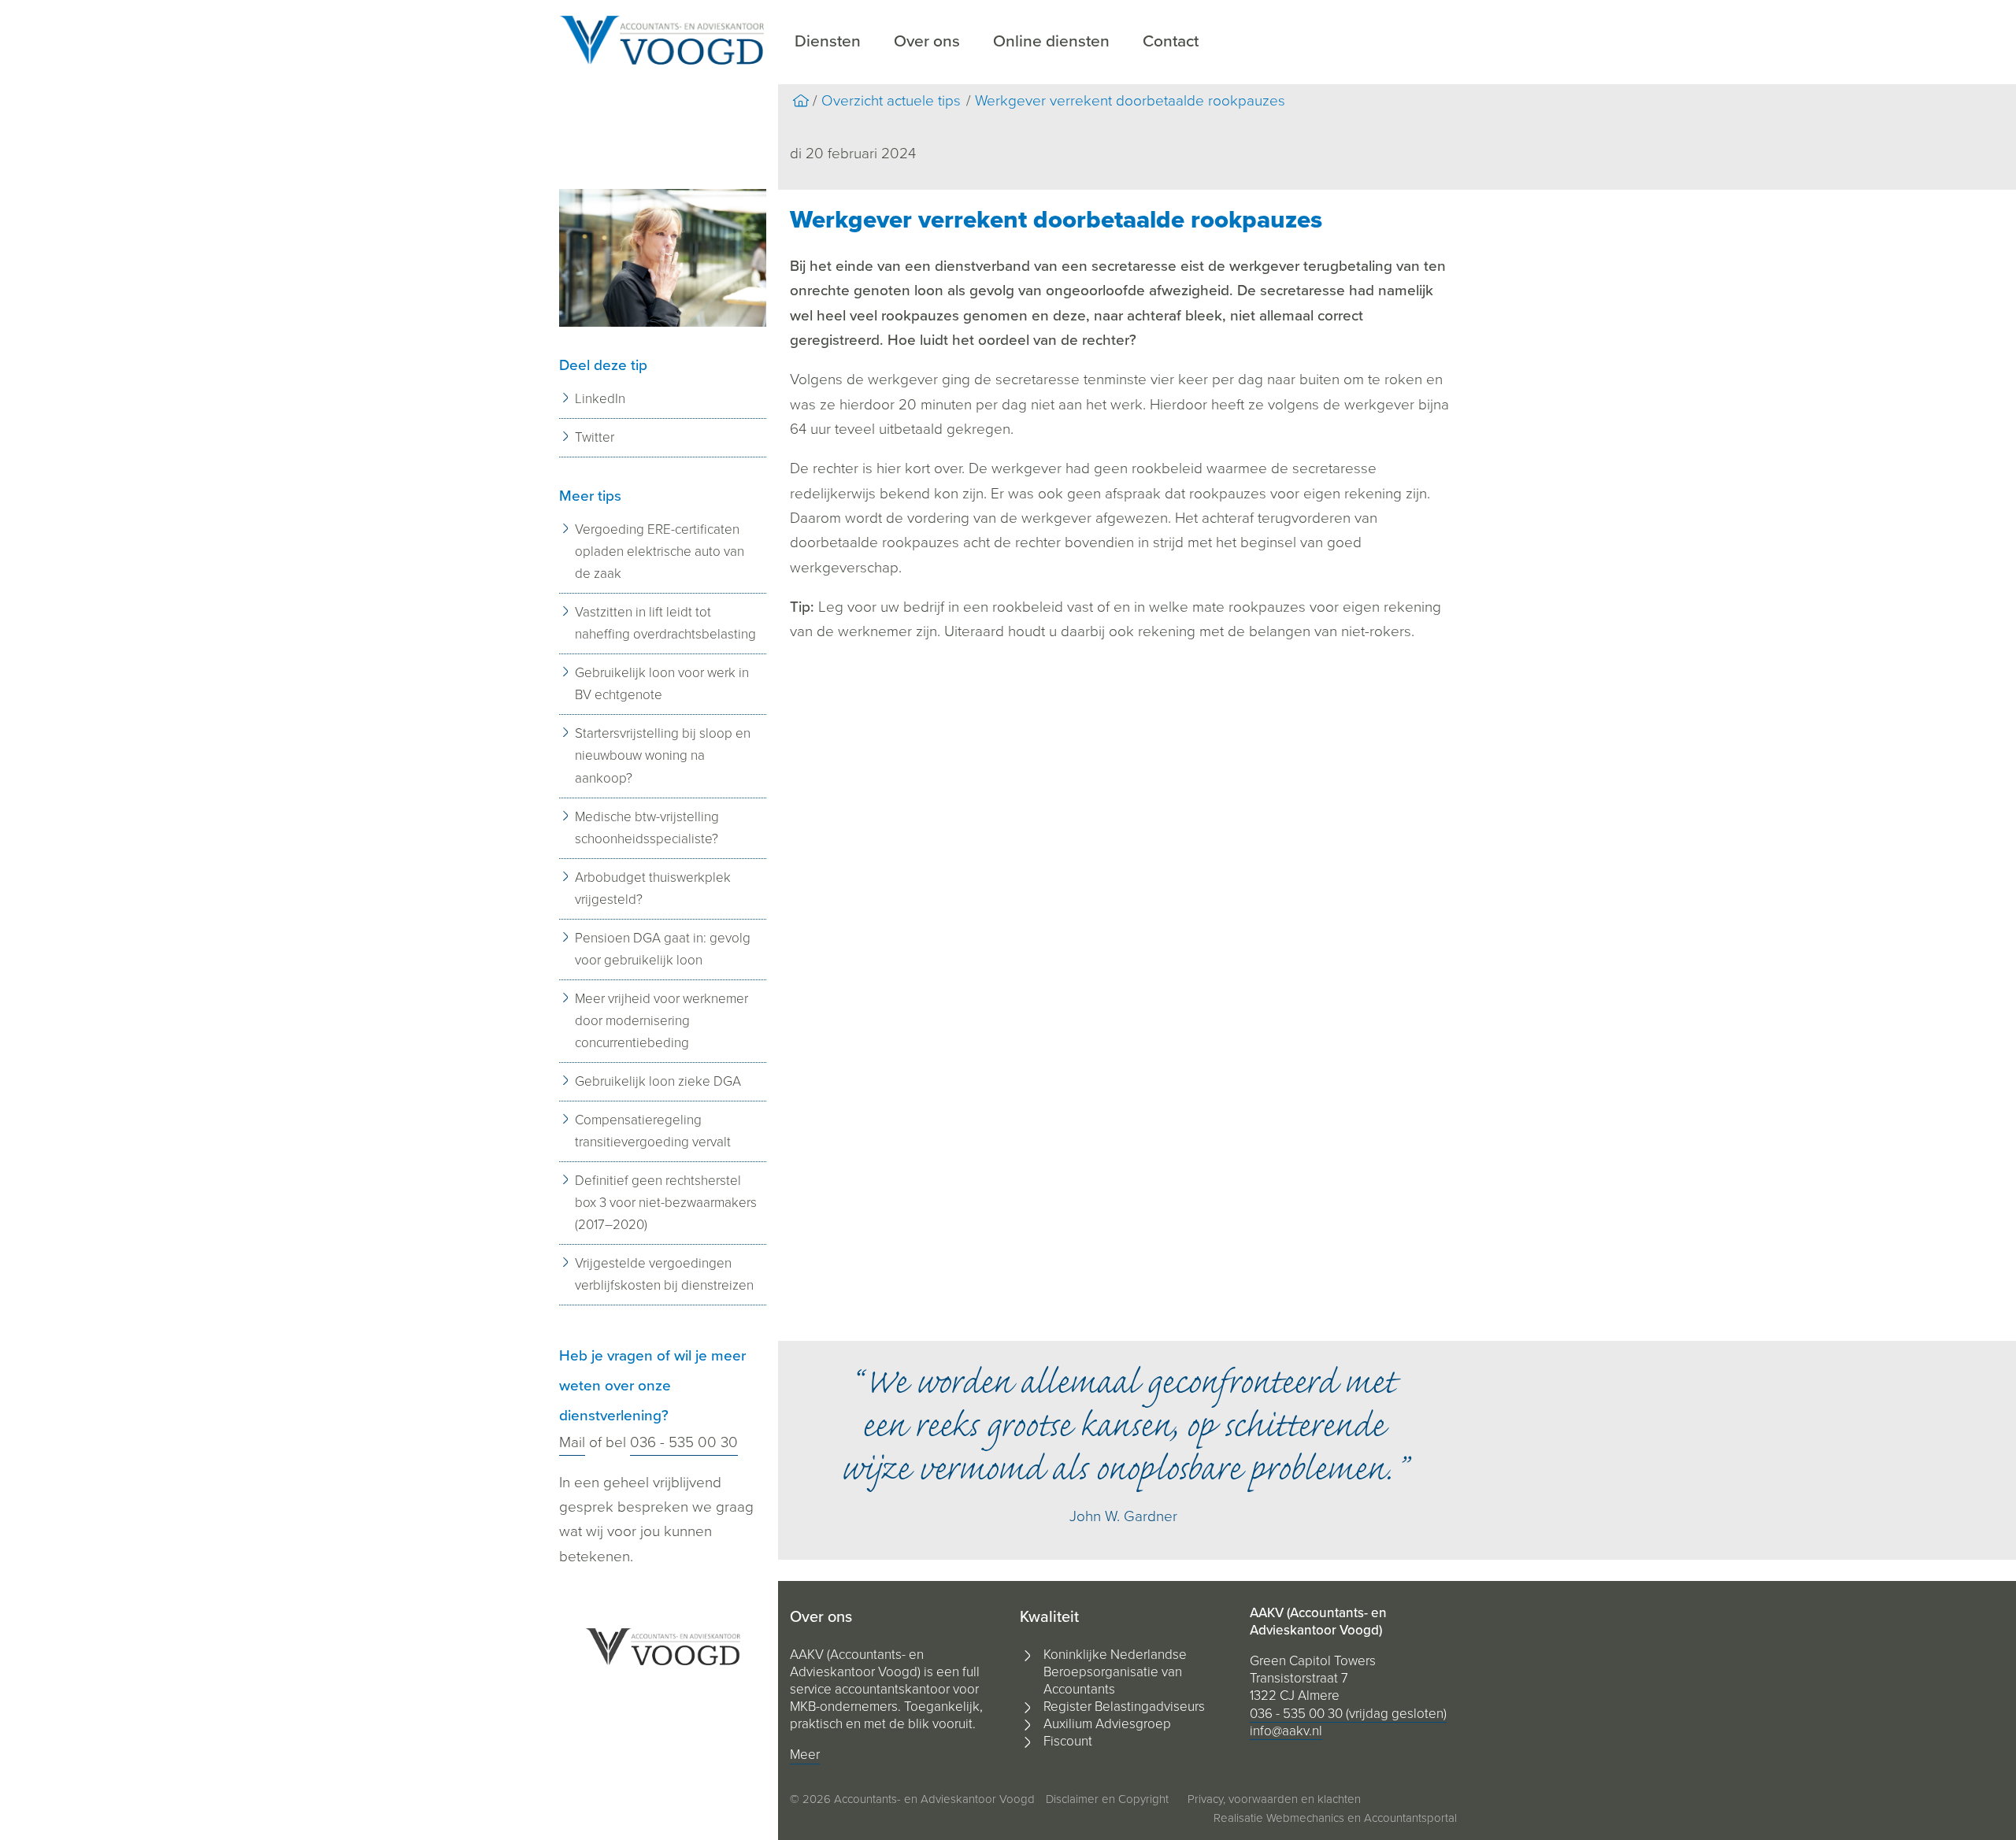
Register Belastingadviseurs (1124, 1707)
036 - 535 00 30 (684, 1442)
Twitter (595, 437)
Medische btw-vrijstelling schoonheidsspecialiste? (647, 828)
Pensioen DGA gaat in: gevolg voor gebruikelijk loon (663, 949)
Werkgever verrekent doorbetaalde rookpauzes (1130, 101)
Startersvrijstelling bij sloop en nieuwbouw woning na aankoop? (663, 755)
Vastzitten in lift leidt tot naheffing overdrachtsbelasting (665, 623)
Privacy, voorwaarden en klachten (1274, 1799)
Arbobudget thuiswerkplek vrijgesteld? (653, 889)
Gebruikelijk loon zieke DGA (658, 1081)
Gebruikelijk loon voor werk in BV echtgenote (662, 684)
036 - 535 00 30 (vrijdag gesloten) (1348, 1714)
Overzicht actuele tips (891, 101)
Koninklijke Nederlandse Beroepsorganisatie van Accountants (1115, 1672)
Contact (1171, 41)
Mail (572, 1442)
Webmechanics (1305, 1818)
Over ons (927, 41)
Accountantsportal (1410, 1818)
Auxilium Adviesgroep (1107, 1724)
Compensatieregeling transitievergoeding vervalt (653, 1131)
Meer (805, 1755)
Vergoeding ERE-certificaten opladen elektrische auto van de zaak (660, 552)
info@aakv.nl (1286, 1731)
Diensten (828, 41)
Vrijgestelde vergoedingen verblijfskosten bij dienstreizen (664, 1274)
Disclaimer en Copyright (1107, 1799)
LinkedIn (600, 399)
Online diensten (1051, 41)
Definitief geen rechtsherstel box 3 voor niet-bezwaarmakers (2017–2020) (666, 1203)
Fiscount (1068, 1741)
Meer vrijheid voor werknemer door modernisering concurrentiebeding (661, 1021)
